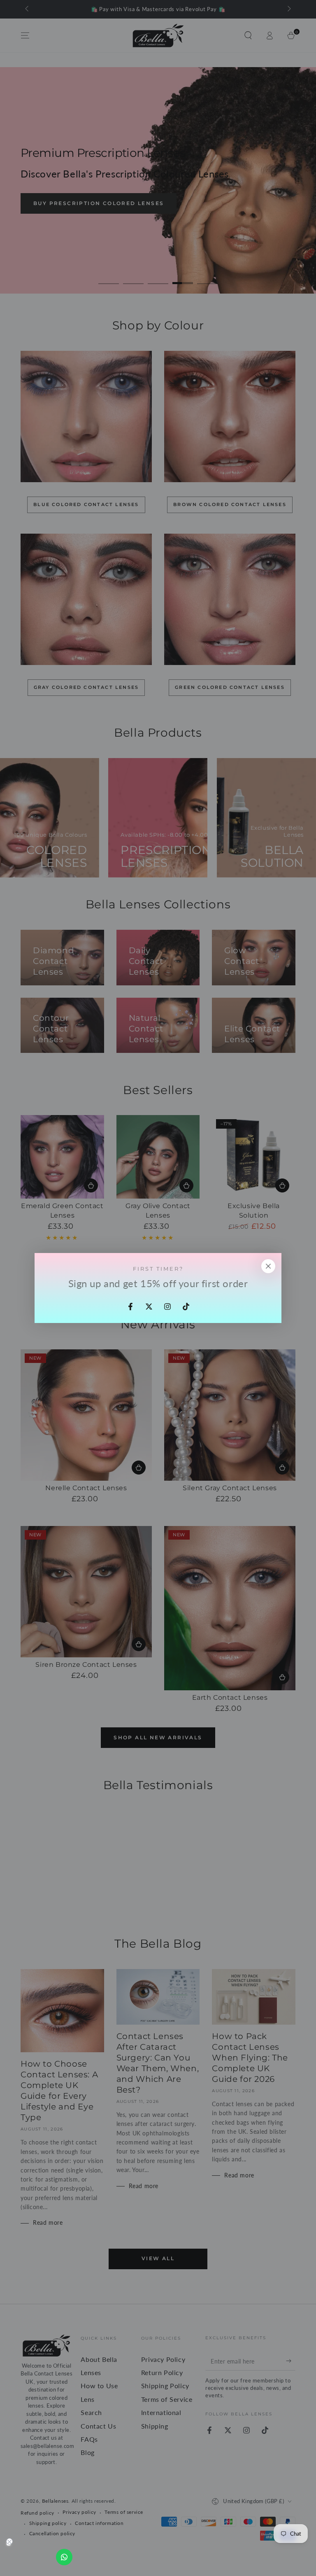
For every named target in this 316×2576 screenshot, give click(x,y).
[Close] (268, 1266)
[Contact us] (64, 2557)
